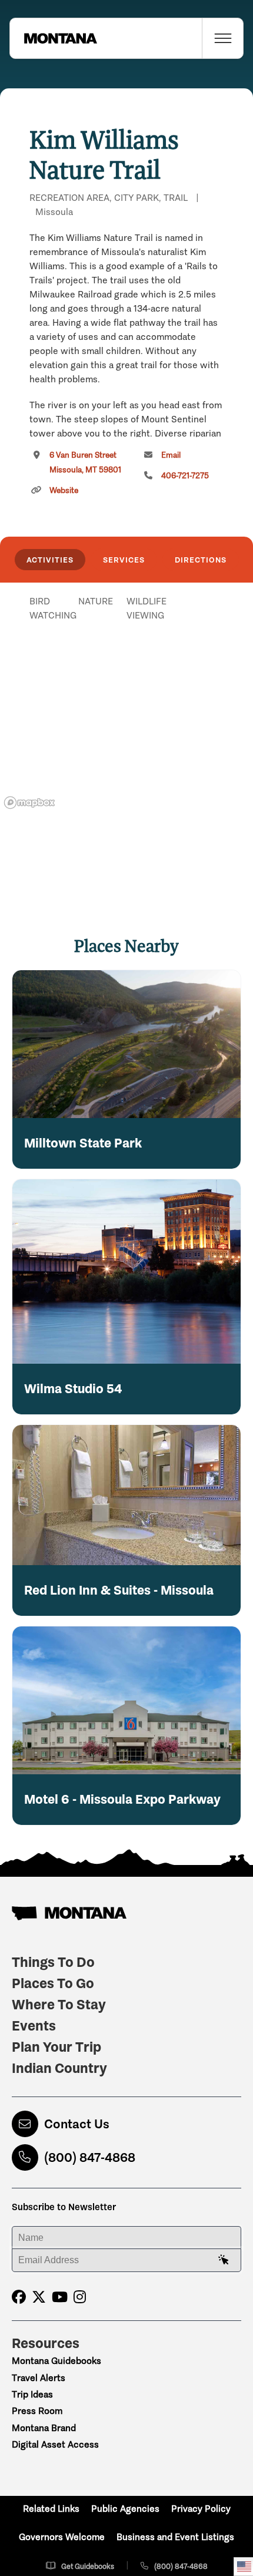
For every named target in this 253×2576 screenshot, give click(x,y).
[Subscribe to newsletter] (224, 2260)
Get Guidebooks (88, 2566)
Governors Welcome (62, 2537)
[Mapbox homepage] (29, 803)
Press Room (37, 2411)
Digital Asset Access (55, 2444)
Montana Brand (44, 2428)
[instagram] (80, 2297)
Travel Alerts (39, 2378)
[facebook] (19, 2297)
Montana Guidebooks (56, 2361)
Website (64, 490)
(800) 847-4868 (90, 2157)
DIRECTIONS (201, 560)
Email (171, 455)
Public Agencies (125, 2509)
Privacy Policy (201, 2509)
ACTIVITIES (50, 560)
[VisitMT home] (54, 38)
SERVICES (124, 560)
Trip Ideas (32, 2394)
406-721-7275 (185, 476)
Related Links (51, 2509)
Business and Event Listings (175, 2537)
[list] (126, 662)
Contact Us (77, 2124)
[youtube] (60, 2297)
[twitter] (39, 2297)
